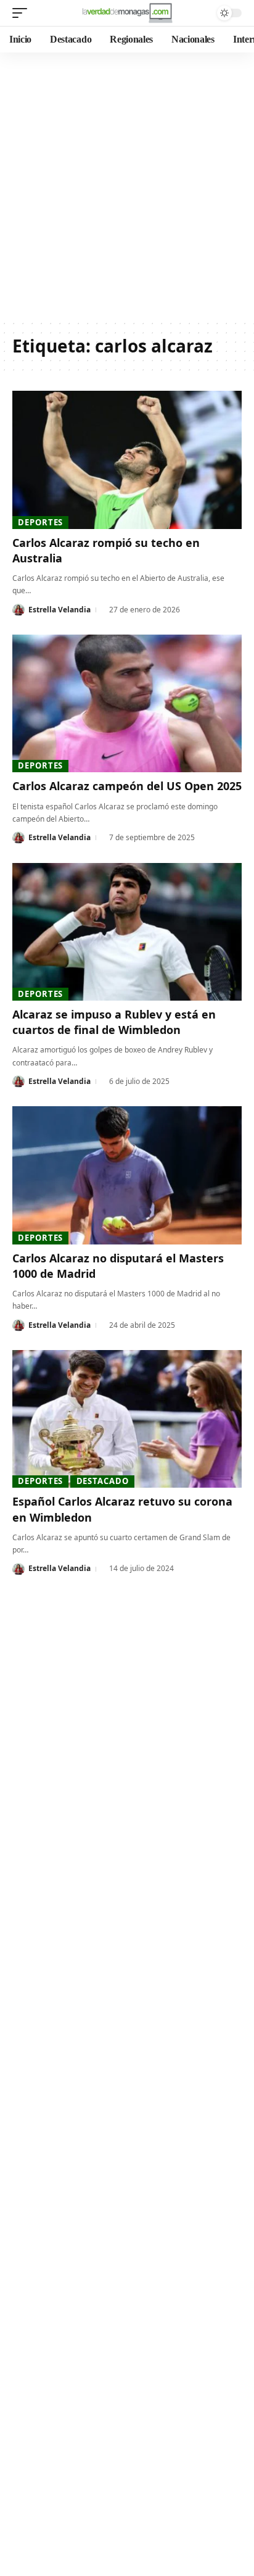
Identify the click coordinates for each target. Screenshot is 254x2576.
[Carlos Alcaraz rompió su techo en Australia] (127, 460)
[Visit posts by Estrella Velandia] (18, 610)
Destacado (103, 1481)
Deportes (40, 522)
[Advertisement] (127, 186)
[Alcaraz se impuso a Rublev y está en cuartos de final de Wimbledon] (127, 932)
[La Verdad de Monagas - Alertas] (127, 13)
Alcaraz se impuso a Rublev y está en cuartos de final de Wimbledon (114, 1022)
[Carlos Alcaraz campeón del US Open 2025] (127, 703)
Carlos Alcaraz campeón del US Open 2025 (127, 786)
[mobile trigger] (23, 13)
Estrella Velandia (59, 610)
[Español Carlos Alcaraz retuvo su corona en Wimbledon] (127, 1419)
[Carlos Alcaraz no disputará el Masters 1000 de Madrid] (127, 1175)
